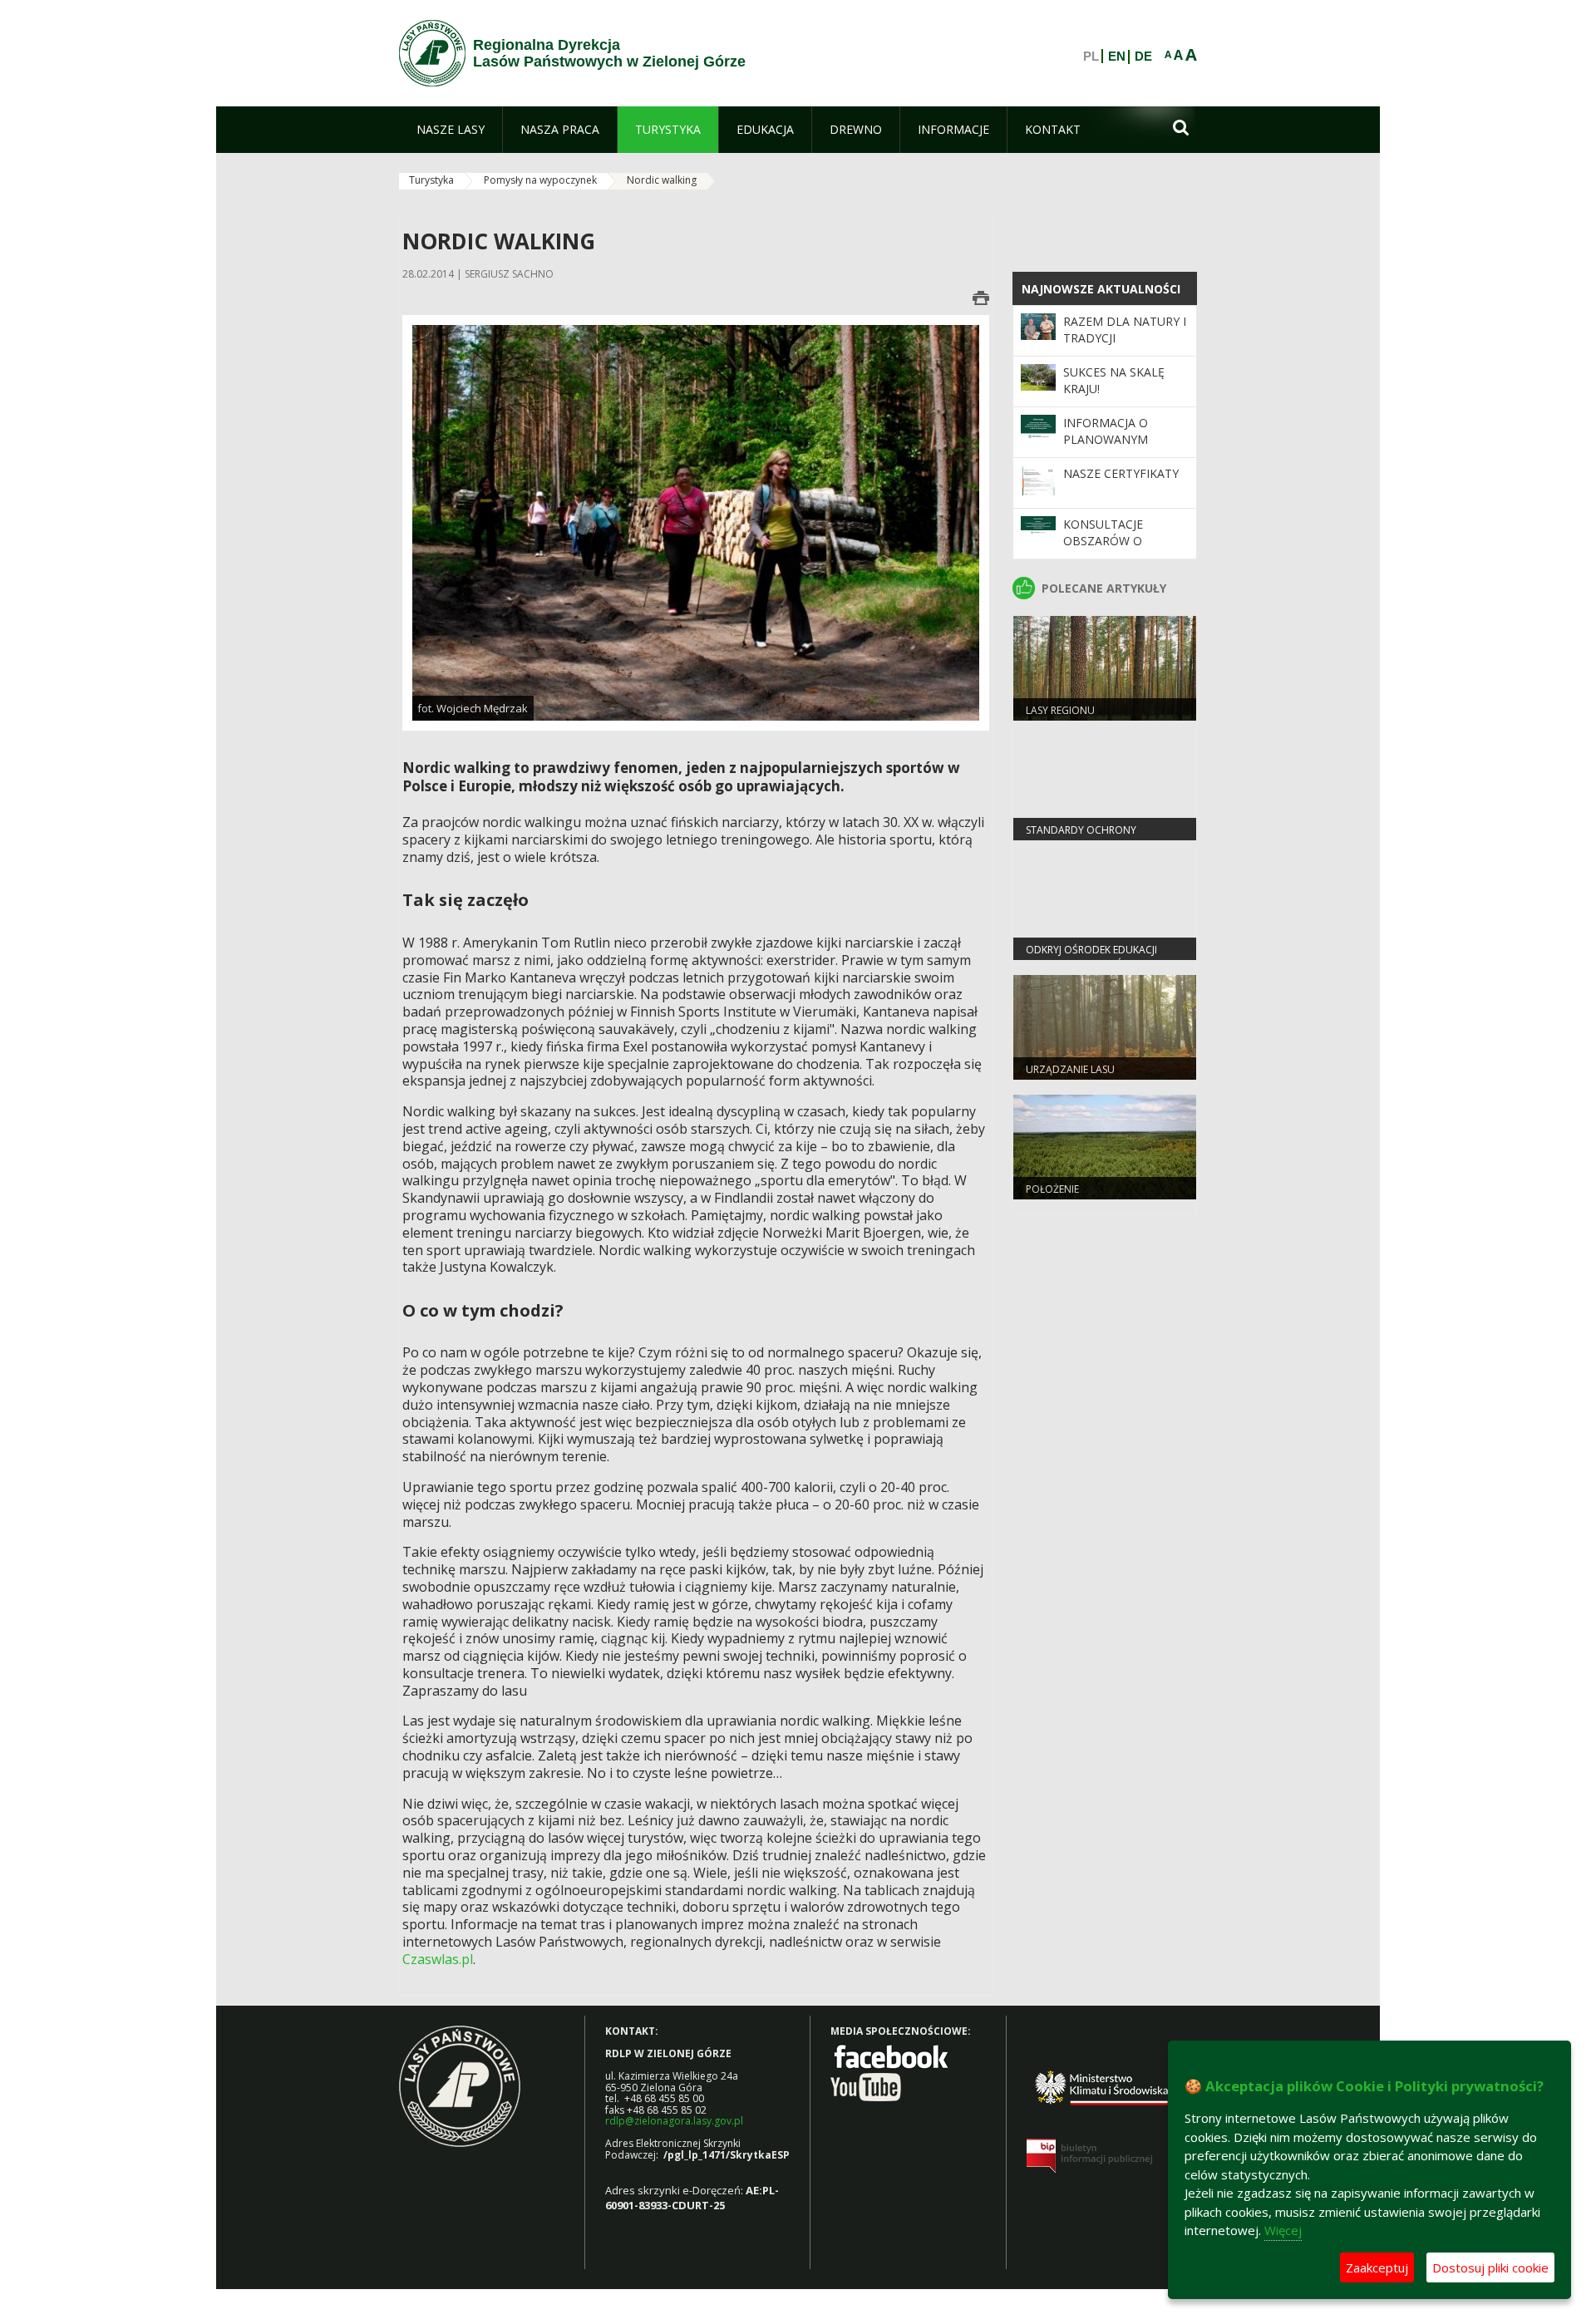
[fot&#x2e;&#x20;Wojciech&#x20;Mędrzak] (696, 522)
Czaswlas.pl (438, 1959)
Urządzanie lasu (1070, 1069)
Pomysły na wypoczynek (540, 180)
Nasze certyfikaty (1121, 473)
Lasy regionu (1060, 710)
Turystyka (431, 180)
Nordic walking (662, 180)
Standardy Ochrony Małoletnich (1081, 837)
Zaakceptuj (1377, 2267)
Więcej (1283, 2230)
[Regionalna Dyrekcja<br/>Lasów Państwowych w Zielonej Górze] (432, 53)
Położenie (1052, 1189)
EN (1117, 57)
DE (1143, 57)
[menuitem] (451, 130)
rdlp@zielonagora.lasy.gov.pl (674, 2121)
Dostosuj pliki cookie (1490, 2267)
